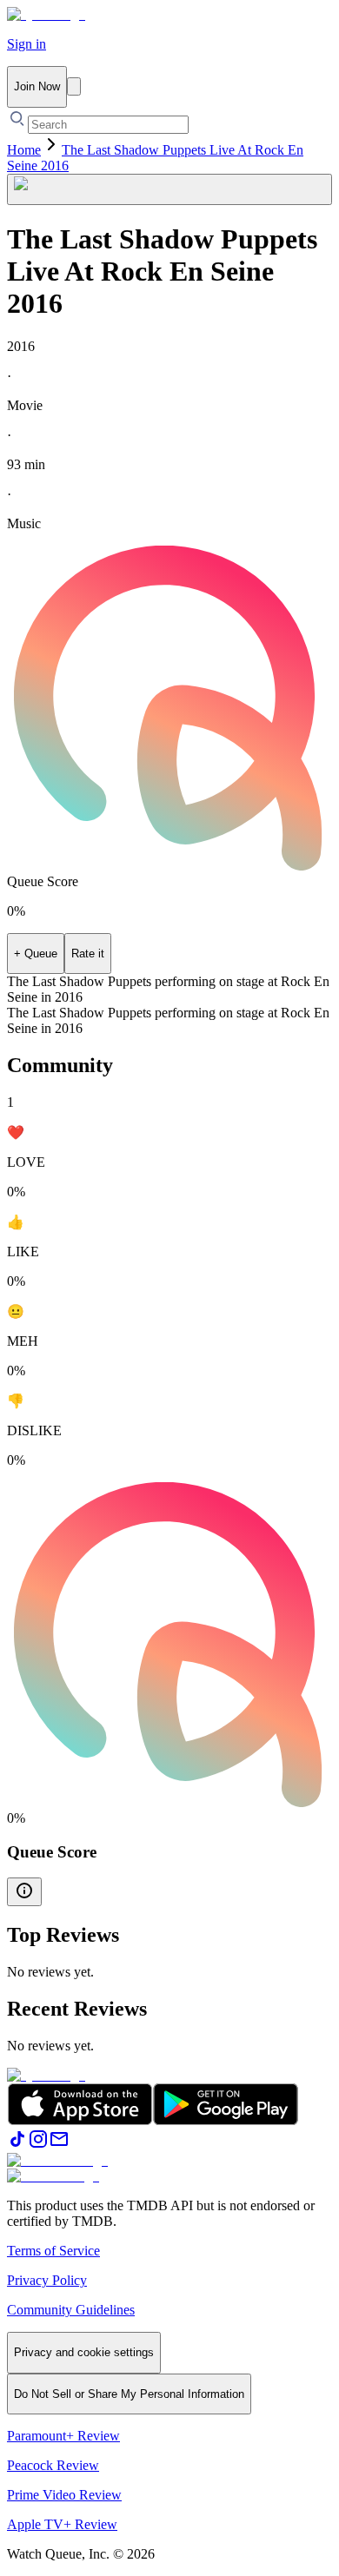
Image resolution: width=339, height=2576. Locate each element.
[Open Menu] (74, 86)
